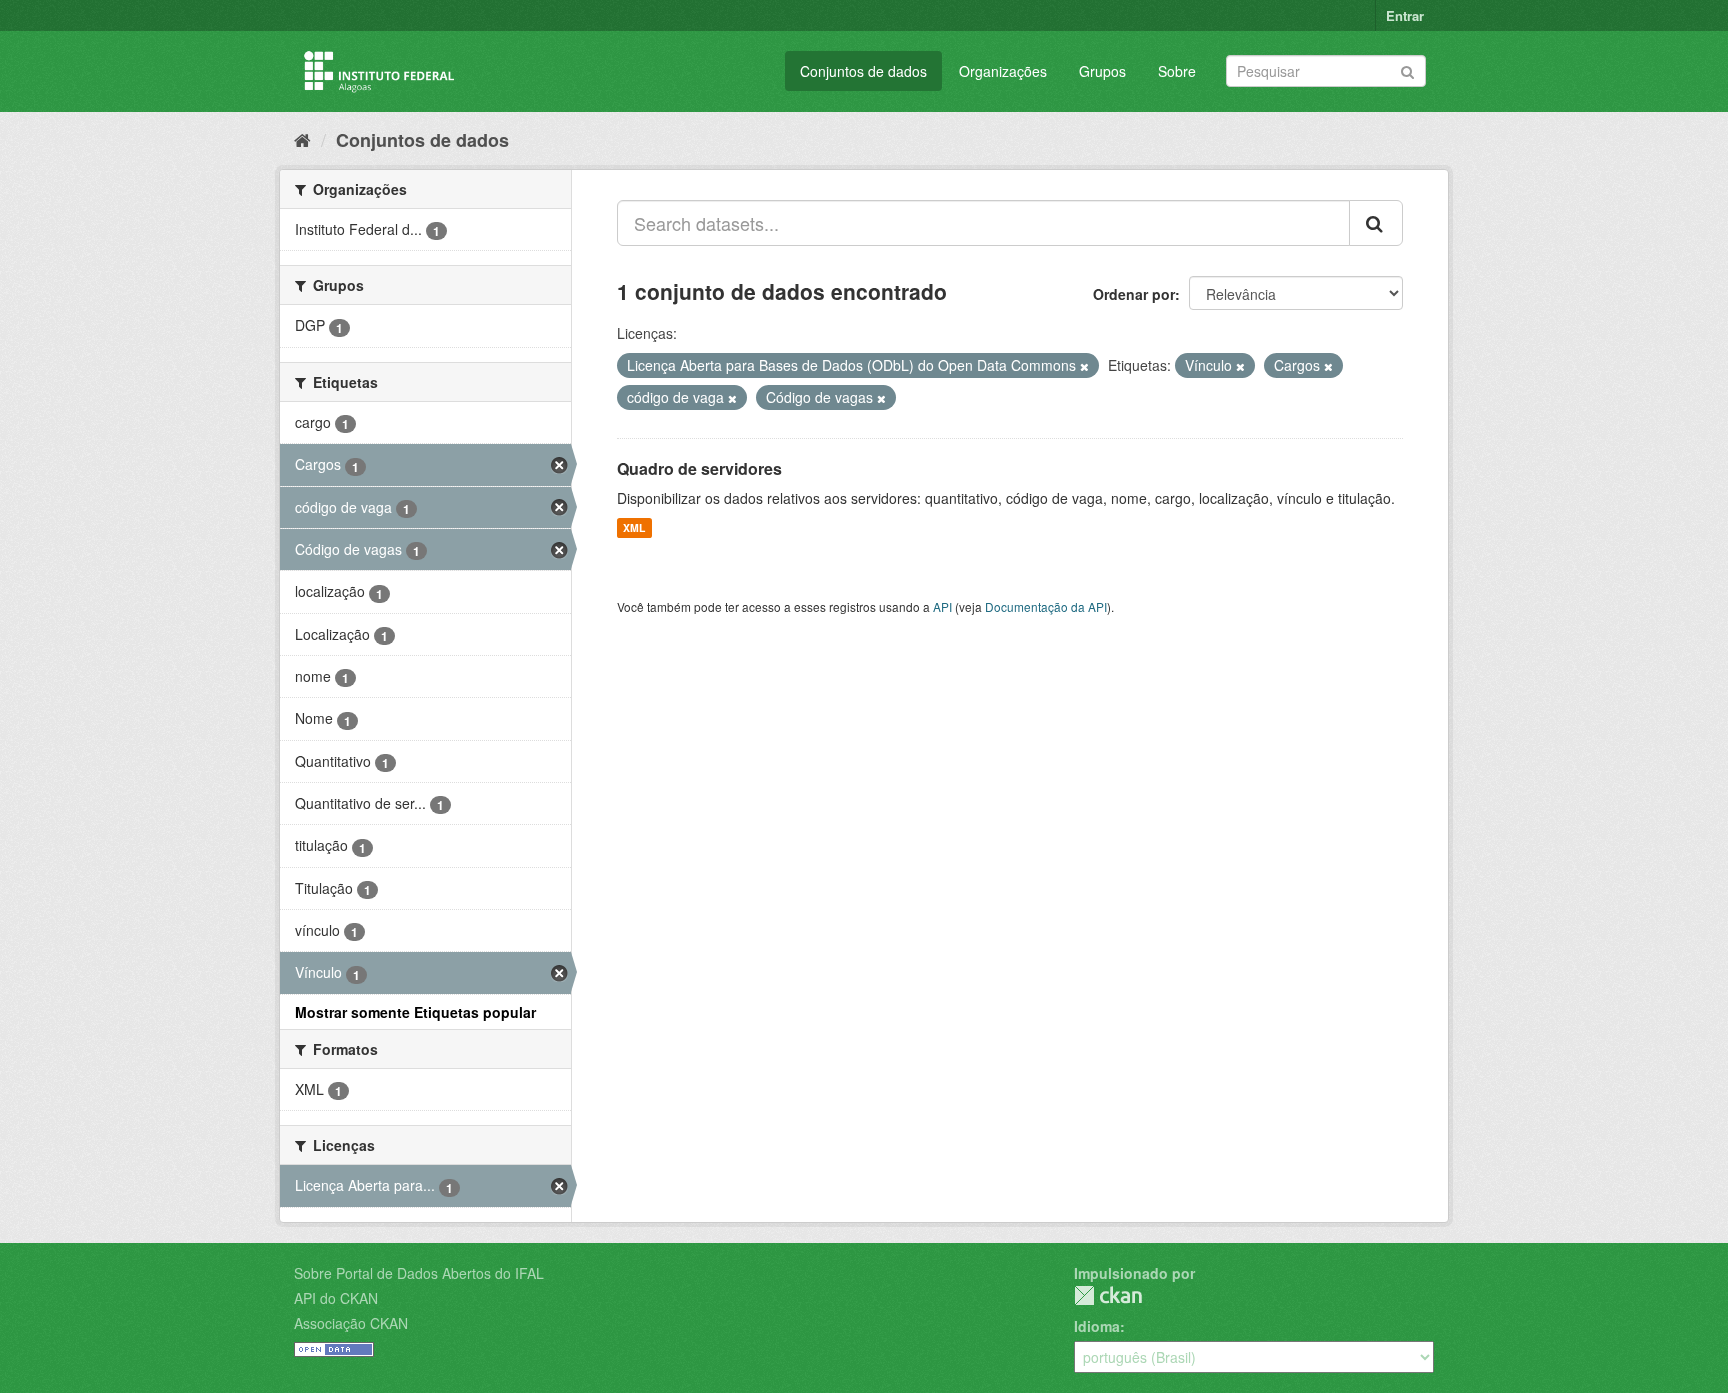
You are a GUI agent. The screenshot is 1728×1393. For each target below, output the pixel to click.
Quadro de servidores (699, 468)
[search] (1376, 223)
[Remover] (1084, 366)
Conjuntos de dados (863, 71)
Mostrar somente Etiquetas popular (415, 1012)
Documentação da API (1046, 606)
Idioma (1097, 1326)
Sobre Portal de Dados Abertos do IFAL (419, 1273)
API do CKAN (336, 1298)
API (942, 606)
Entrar (1405, 15)
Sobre (1177, 71)
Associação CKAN (351, 1323)
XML (634, 527)
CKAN (1108, 1295)
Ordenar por (1134, 294)
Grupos (1102, 71)
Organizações (1003, 71)
